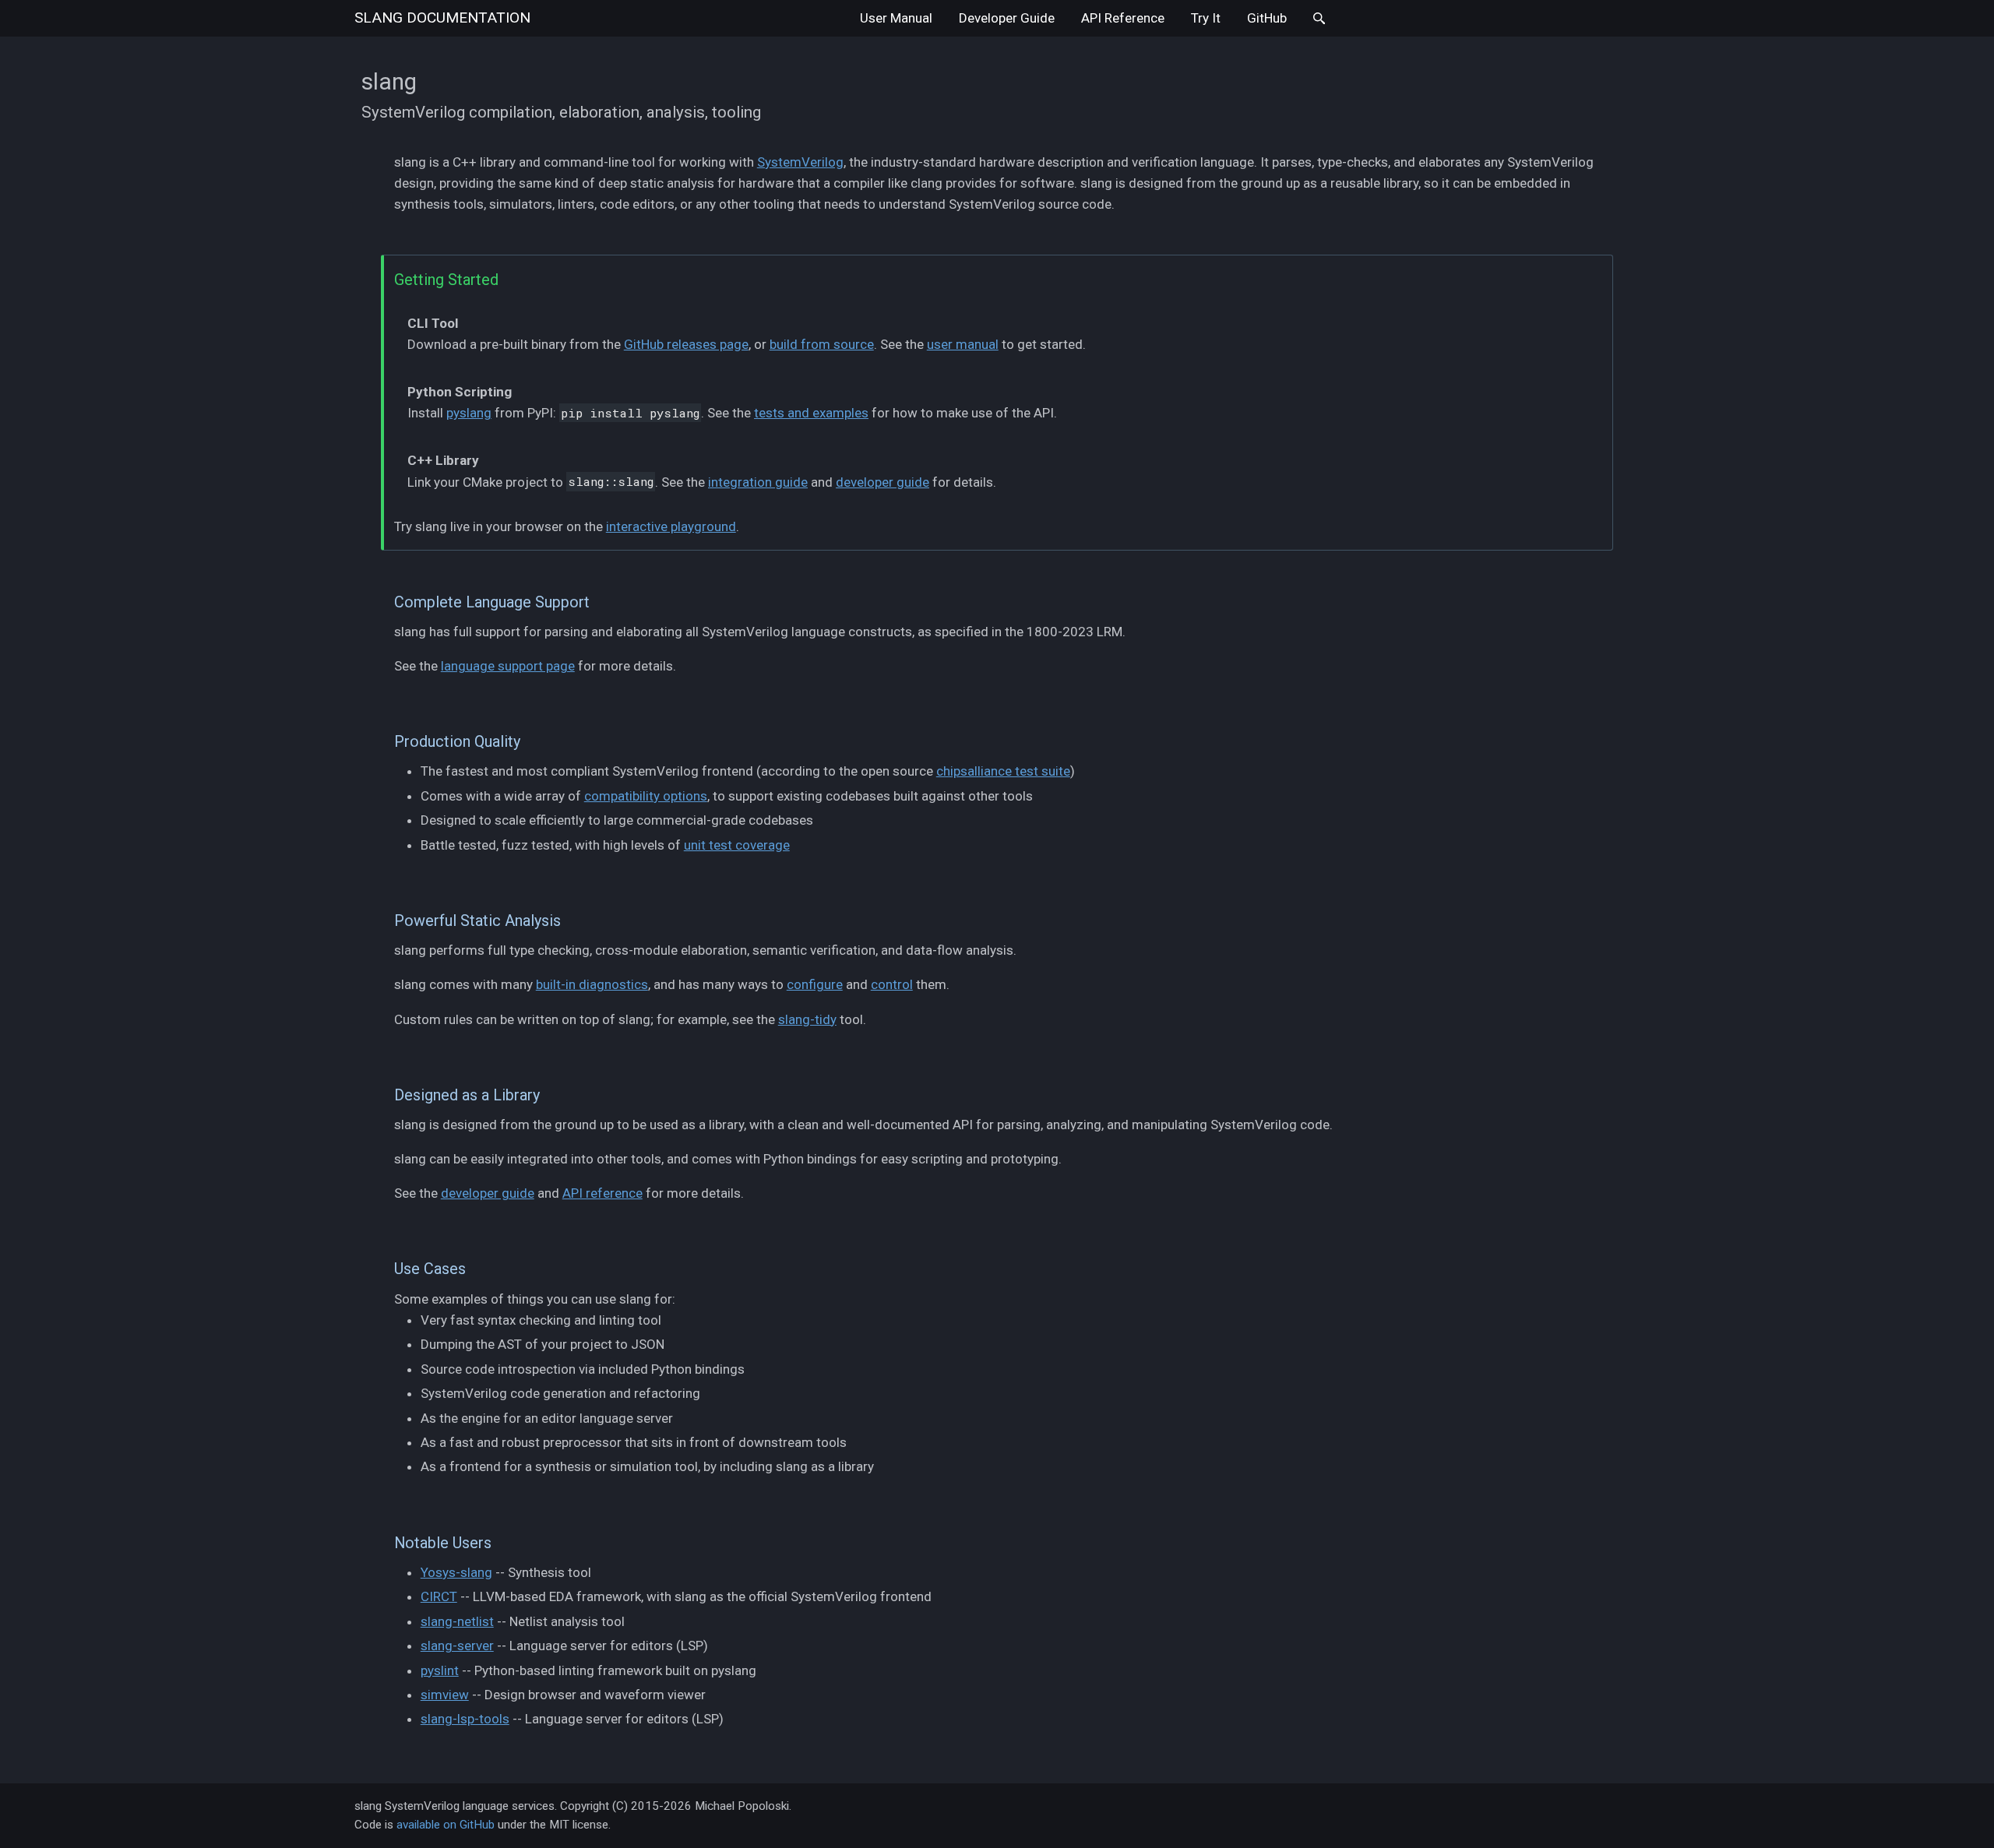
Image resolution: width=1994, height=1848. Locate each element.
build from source (822, 344)
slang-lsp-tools (465, 1719)
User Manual (896, 18)
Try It (1206, 18)
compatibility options (646, 796)
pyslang (469, 413)
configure (815, 984)
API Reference (1123, 18)
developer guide (883, 482)
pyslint (440, 1670)
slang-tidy (807, 1019)
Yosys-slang (456, 1572)
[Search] (1319, 18)
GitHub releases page (686, 344)
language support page (508, 666)
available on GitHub (446, 1825)
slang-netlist (457, 1621)
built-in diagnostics (592, 984)
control (892, 984)
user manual (963, 344)
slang (442, 18)
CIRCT (439, 1596)
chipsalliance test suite (1003, 771)
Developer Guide (1007, 18)
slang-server (457, 1646)
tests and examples (811, 413)
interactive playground (671, 526)
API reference (602, 1193)
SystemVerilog (800, 162)
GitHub (1267, 18)
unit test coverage (737, 845)
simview (445, 1695)
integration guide (758, 482)
